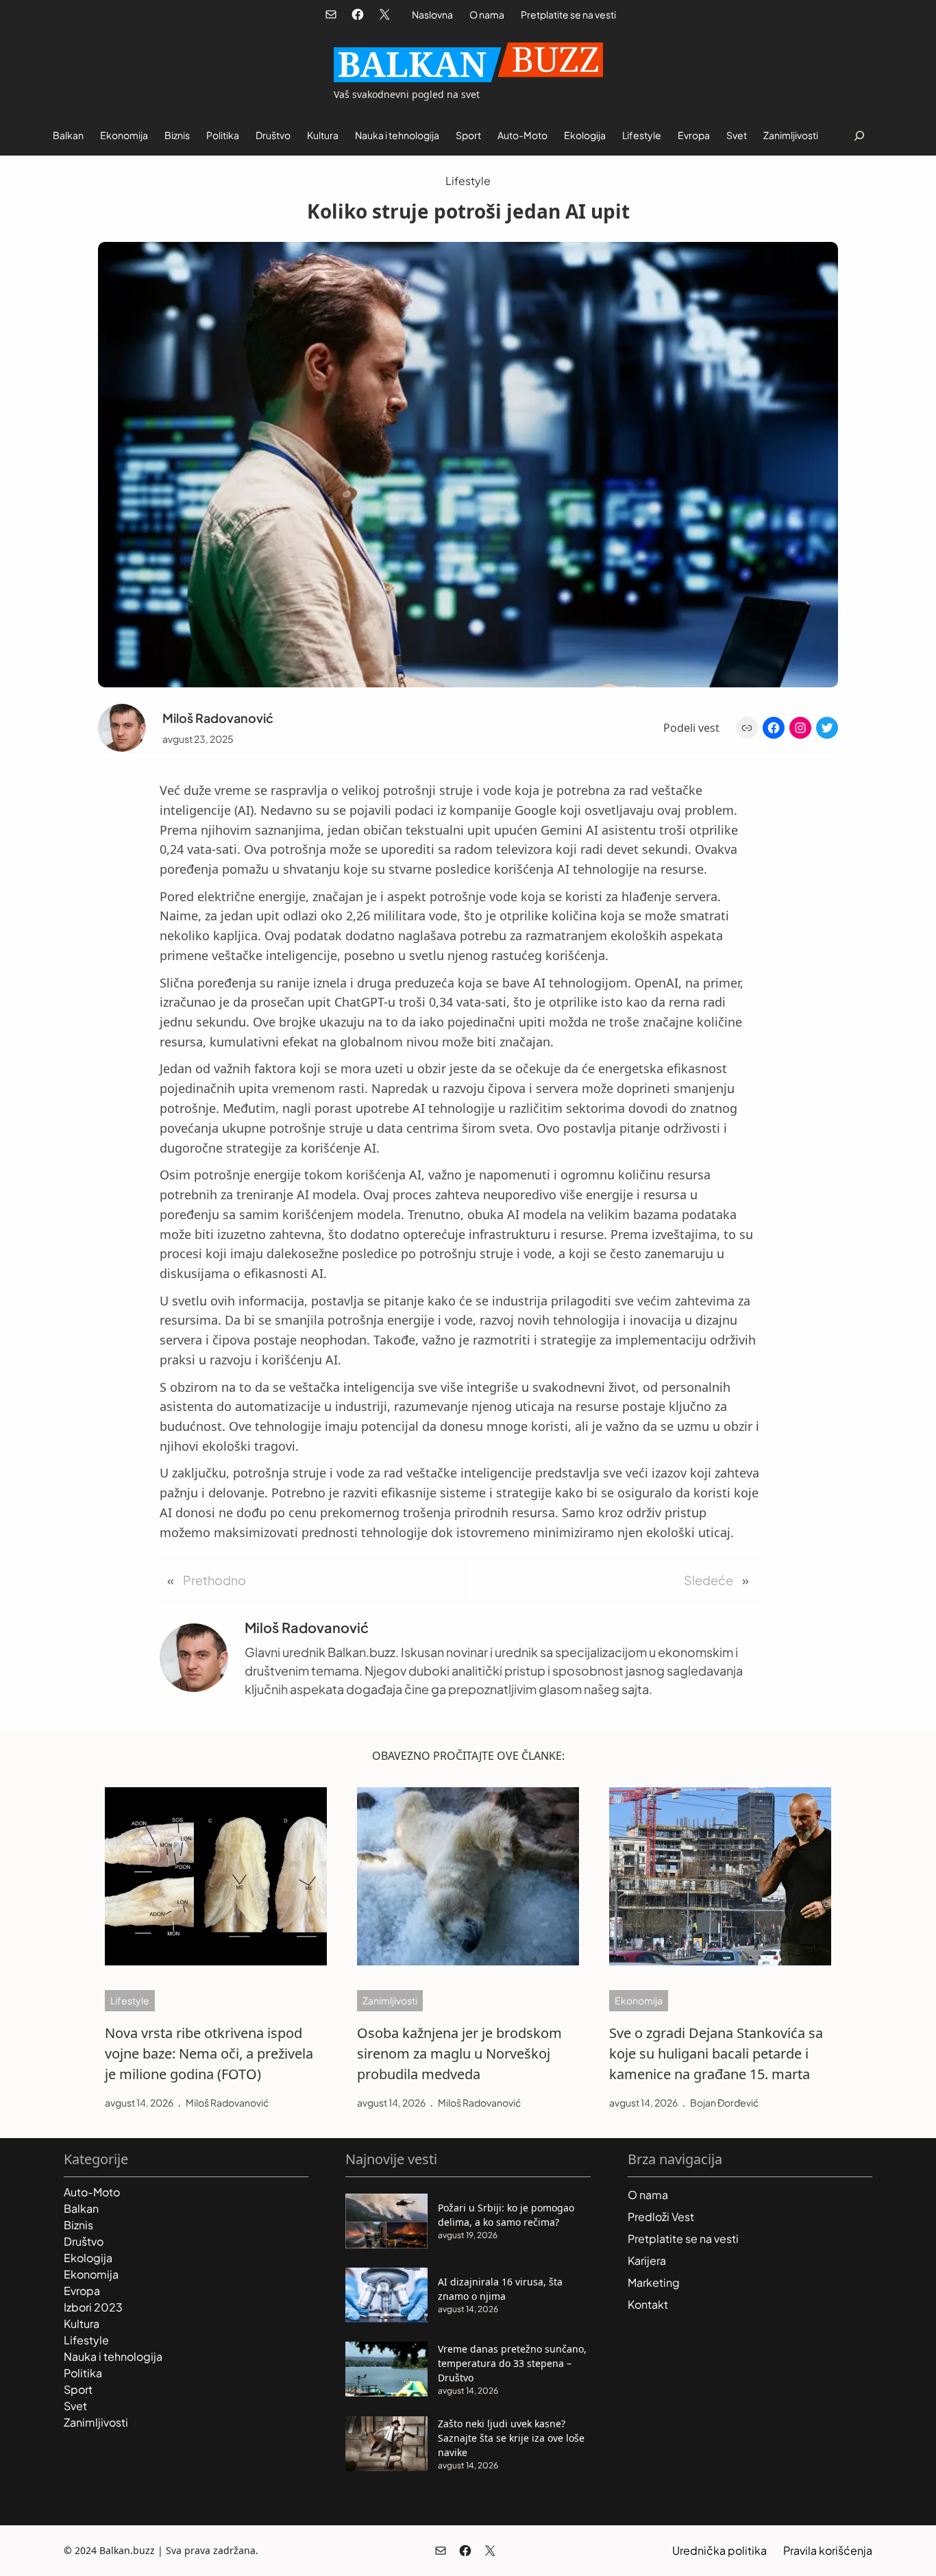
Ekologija (88, 2258)
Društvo (84, 2241)
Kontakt (648, 2304)
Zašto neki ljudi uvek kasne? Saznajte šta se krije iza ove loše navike (511, 2438)
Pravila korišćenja (828, 2550)
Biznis (78, 2225)
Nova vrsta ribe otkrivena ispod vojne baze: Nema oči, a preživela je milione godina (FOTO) (209, 2053)
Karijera (647, 2260)
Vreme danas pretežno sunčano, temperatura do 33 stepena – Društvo (512, 2363)
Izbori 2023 (93, 2307)
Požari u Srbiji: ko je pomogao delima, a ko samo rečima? (506, 2215)
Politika (83, 2373)
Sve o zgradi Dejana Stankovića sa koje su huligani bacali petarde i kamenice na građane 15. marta (716, 2053)
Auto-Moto (92, 2192)
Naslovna (432, 14)
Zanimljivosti (390, 2000)
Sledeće (709, 1580)
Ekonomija (639, 2000)
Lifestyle (468, 181)
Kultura (82, 2323)
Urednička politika (719, 2550)
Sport (78, 2389)
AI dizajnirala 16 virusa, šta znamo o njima (500, 2289)
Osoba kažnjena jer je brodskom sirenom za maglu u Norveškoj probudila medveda (459, 2053)
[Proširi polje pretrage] (859, 135)
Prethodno (214, 1580)
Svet (75, 2406)
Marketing (654, 2282)
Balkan (81, 2208)
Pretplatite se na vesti (568, 14)
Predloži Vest (661, 2217)
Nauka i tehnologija (113, 2356)
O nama (487, 14)
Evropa (82, 2291)
